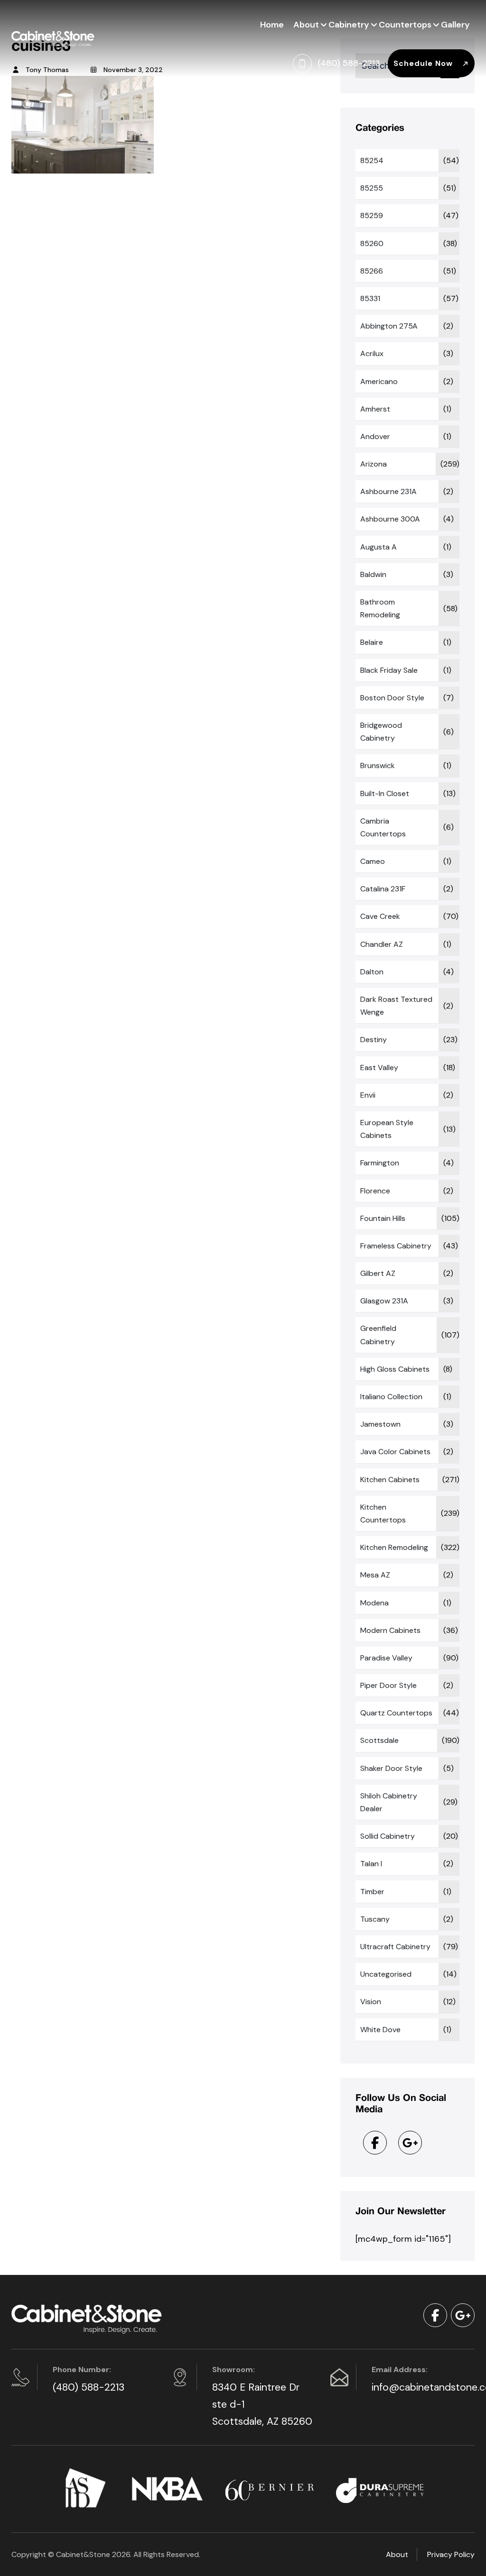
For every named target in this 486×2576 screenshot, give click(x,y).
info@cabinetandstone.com (422, 2387)
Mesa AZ (375, 1575)
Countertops (405, 25)
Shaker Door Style (391, 1768)
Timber (372, 1892)
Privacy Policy (451, 2554)
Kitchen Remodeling (394, 1547)
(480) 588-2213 (89, 2387)
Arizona (374, 464)
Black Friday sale (389, 670)
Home (272, 25)
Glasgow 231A (384, 1301)
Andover (375, 436)
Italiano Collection (391, 1397)
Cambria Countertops (383, 827)
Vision (371, 2002)
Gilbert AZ (378, 1273)
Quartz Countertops (396, 1713)
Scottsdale (379, 1740)
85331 (370, 298)
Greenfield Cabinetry (378, 1335)
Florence (375, 1191)
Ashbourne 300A (390, 519)
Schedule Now (424, 63)
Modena (374, 1603)
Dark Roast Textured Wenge (396, 1006)
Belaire (372, 642)
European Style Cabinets (387, 1129)
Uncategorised (386, 1974)
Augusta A (379, 547)
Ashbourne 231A (388, 491)
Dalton (372, 972)
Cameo (373, 861)
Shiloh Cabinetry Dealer (389, 1802)
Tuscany (375, 1919)
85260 (372, 243)
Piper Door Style (388, 1685)
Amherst (375, 409)
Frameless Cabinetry (396, 1246)
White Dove (380, 2030)
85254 (372, 160)
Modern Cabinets (390, 1630)
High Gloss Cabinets (395, 1369)
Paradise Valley (386, 1658)
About (306, 25)
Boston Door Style (392, 698)
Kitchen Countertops (383, 1513)
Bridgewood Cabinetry (381, 732)
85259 (372, 215)
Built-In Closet (385, 793)
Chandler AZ (382, 944)
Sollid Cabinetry (388, 1836)
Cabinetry (349, 25)
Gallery (455, 25)
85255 (372, 188)
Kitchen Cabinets (390, 1480)
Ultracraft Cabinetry (395, 1947)
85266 (372, 271)
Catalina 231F (383, 889)
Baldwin (373, 574)
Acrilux (372, 353)
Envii (368, 1095)
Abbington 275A (389, 326)
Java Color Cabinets (395, 1452)
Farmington (380, 1163)
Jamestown (380, 1424)
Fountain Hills (383, 1218)
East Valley (379, 1068)
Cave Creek (380, 916)
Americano (379, 381)
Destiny (374, 1040)
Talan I (371, 1864)
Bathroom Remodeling (380, 608)
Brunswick (378, 765)
